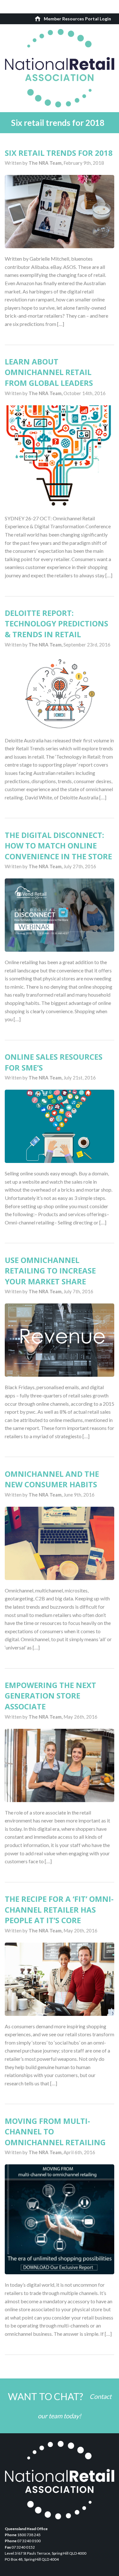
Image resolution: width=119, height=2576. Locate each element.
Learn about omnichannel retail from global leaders (49, 372)
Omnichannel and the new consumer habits (52, 1479)
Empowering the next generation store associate (50, 1696)
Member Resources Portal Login (77, 19)
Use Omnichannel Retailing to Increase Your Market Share (50, 1271)
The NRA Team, (46, 163)
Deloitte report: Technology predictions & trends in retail (56, 624)
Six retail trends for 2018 (59, 153)
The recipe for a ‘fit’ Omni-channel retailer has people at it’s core (59, 1909)
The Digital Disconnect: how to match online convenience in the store (58, 846)
